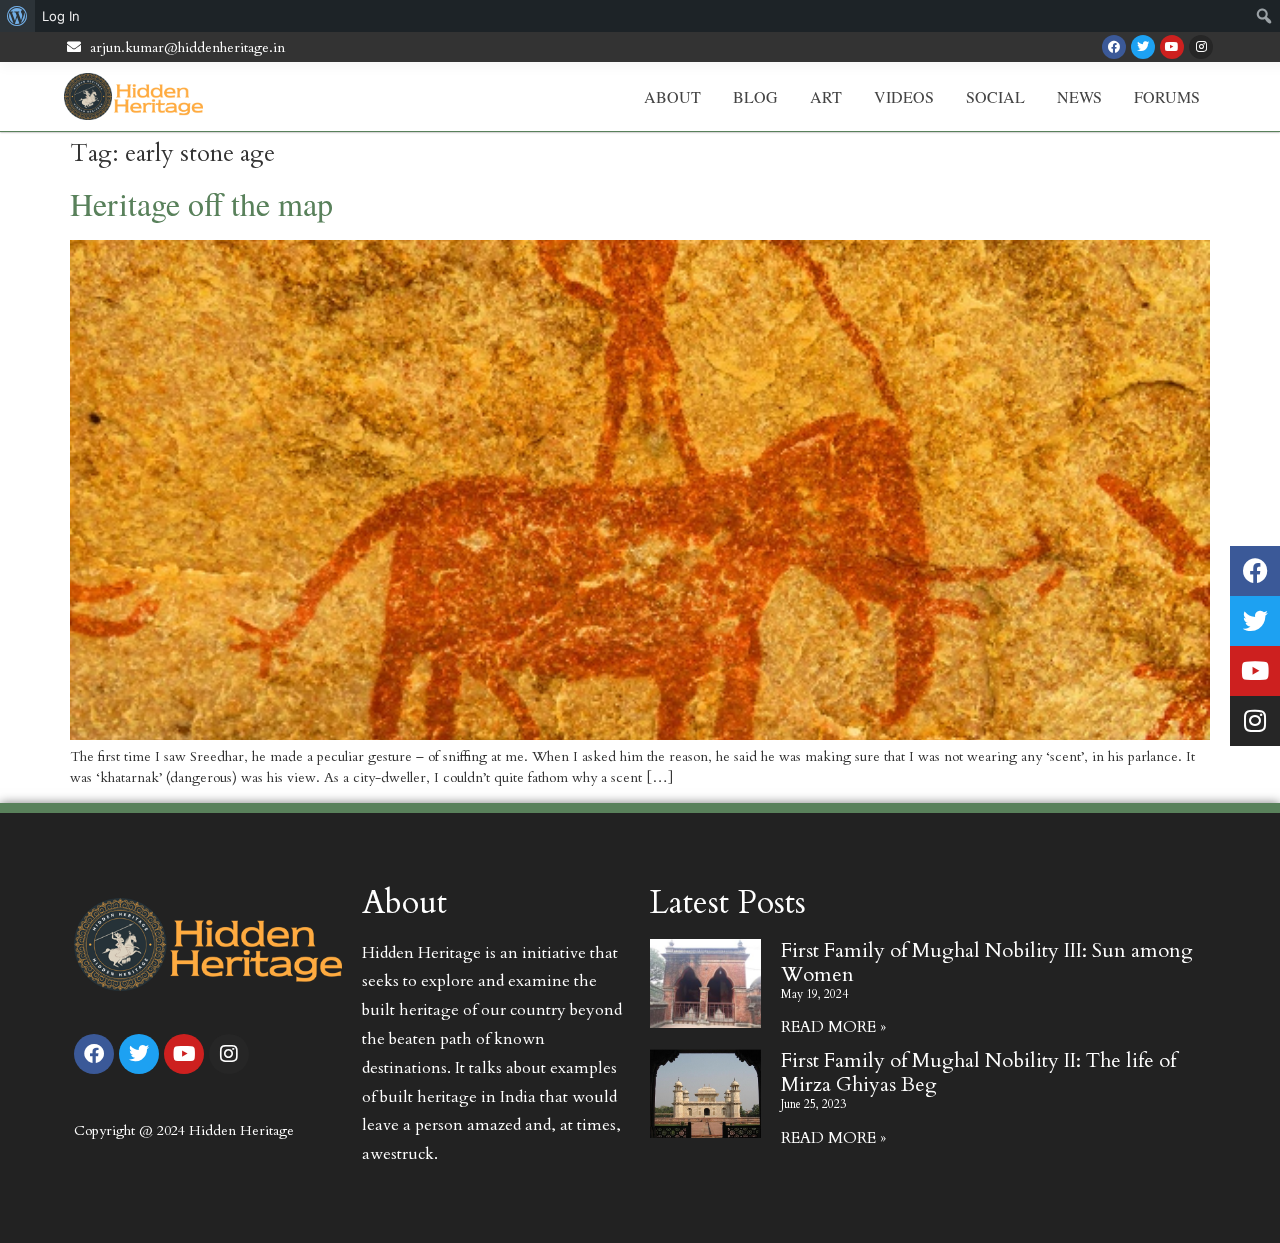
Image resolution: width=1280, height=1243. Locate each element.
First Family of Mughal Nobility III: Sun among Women (987, 962)
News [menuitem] (1079, 96)
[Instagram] (1201, 47)
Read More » (833, 1027)
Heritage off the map (201, 203)
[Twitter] (1143, 47)
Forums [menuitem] (1167, 96)
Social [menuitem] (995, 96)
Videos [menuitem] (904, 96)
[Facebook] (1114, 47)
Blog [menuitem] (755, 96)
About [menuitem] (672, 96)
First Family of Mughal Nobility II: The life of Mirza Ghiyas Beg (978, 1072)
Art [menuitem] (826, 96)
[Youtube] (1172, 47)
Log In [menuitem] (61, 16)
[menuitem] (17, 16)
